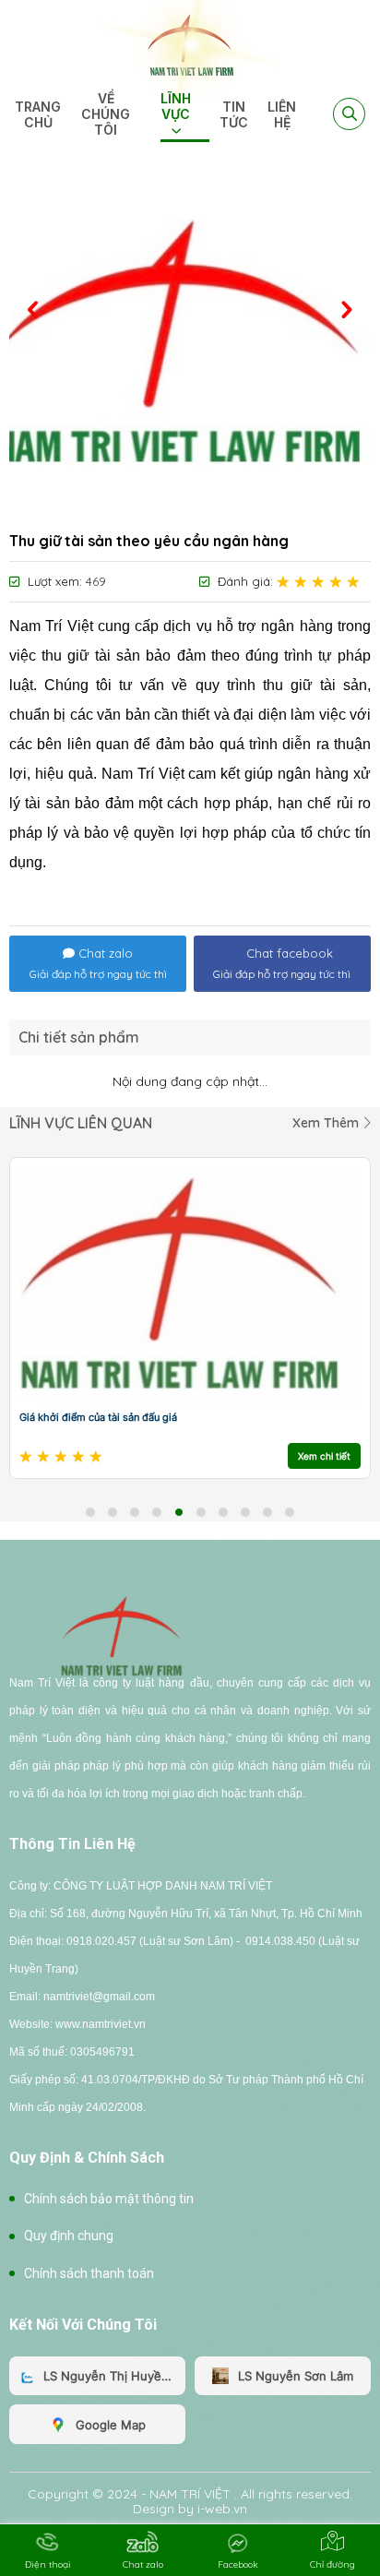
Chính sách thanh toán (89, 2273)
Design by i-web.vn (190, 2509)
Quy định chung (69, 2236)
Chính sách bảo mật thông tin (109, 2199)
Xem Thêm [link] (327, 1123)
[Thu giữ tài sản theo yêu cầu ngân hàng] (190, 344)
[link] (190, 43)
